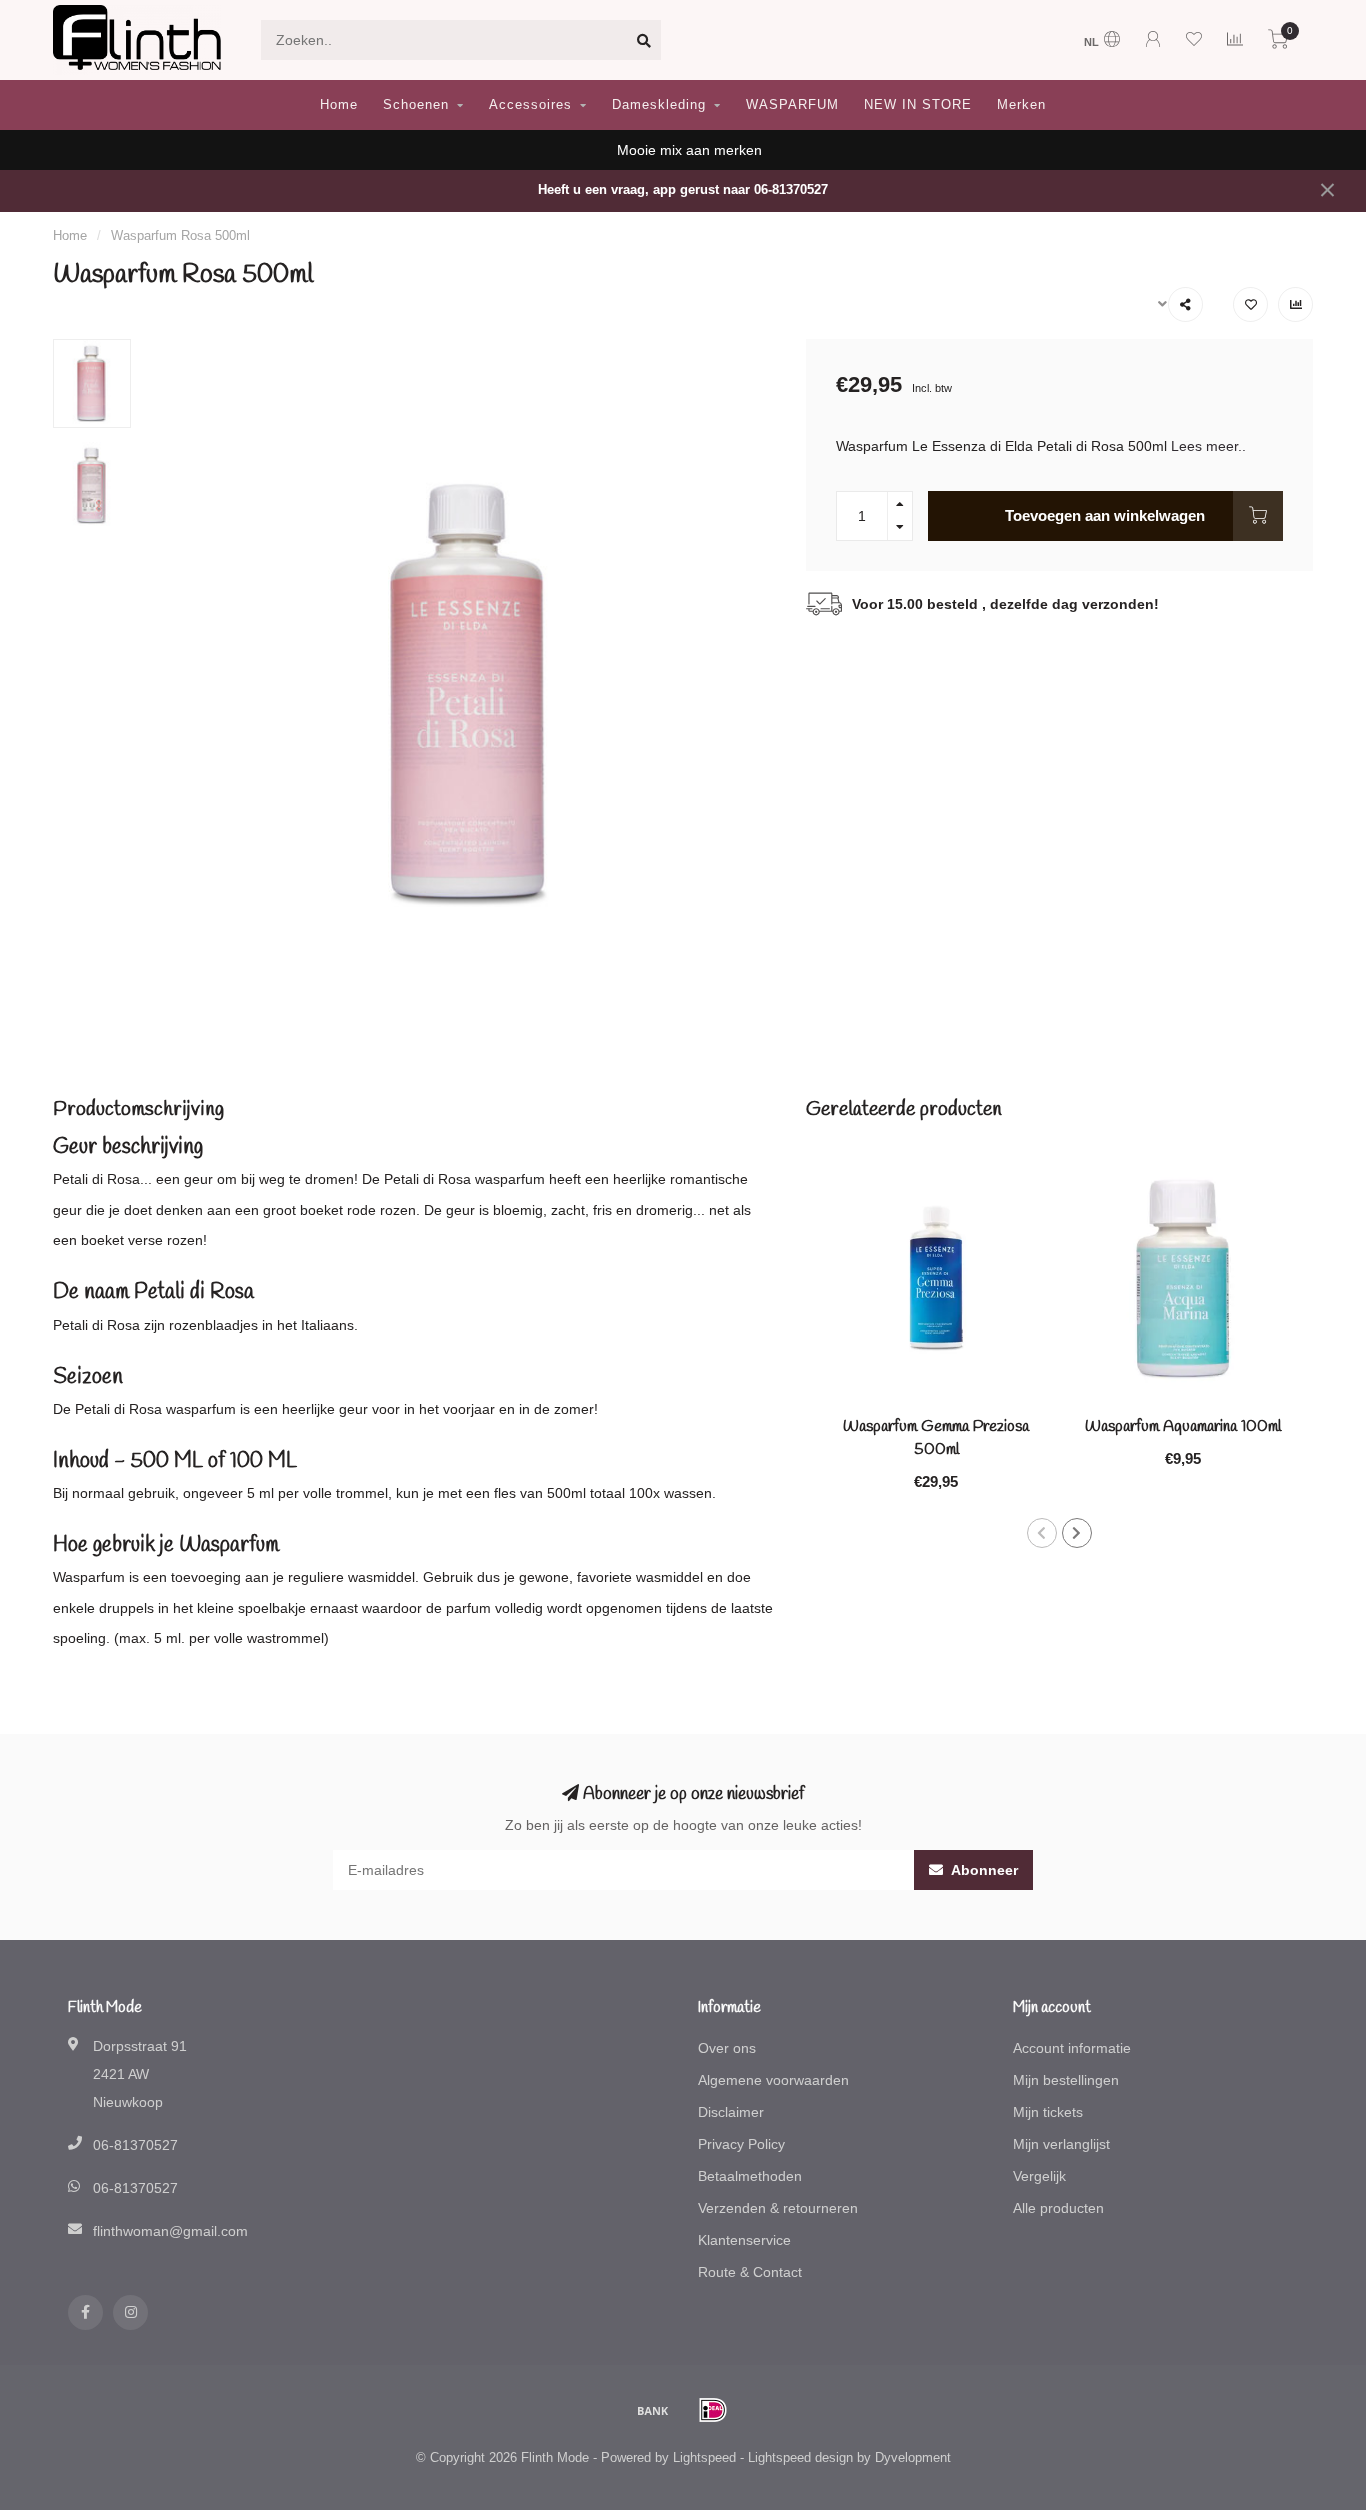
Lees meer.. (1208, 446)
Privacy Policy (741, 2144)
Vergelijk (1039, 2176)
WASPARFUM (792, 104)
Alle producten (1058, 2208)
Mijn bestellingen (1066, 2080)
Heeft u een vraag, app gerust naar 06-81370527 (683, 190)
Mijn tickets (1048, 2112)
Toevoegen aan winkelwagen (1105, 515)
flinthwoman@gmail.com (170, 2231)
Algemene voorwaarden (773, 2080)
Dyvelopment (913, 2458)
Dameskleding (659, 104)
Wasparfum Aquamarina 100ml (1183, 1426)
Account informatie (1072, 2048)
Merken (1021, 104)
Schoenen (416, 104)
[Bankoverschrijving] (653, 2410)
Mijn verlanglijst (1061, 2144)
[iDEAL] (713, 2410)
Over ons (727, 2048)
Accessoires (530, 104)
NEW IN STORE (918, 104)
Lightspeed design (800, 2458)
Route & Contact (750, 2272)
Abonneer (983, 1870)
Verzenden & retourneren (778, 2208)
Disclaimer (731, 2112)
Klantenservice (744, 2240)
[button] (1042, 1533)
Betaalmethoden (750, 2176)
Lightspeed (704, 2458)
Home (339, 104)
